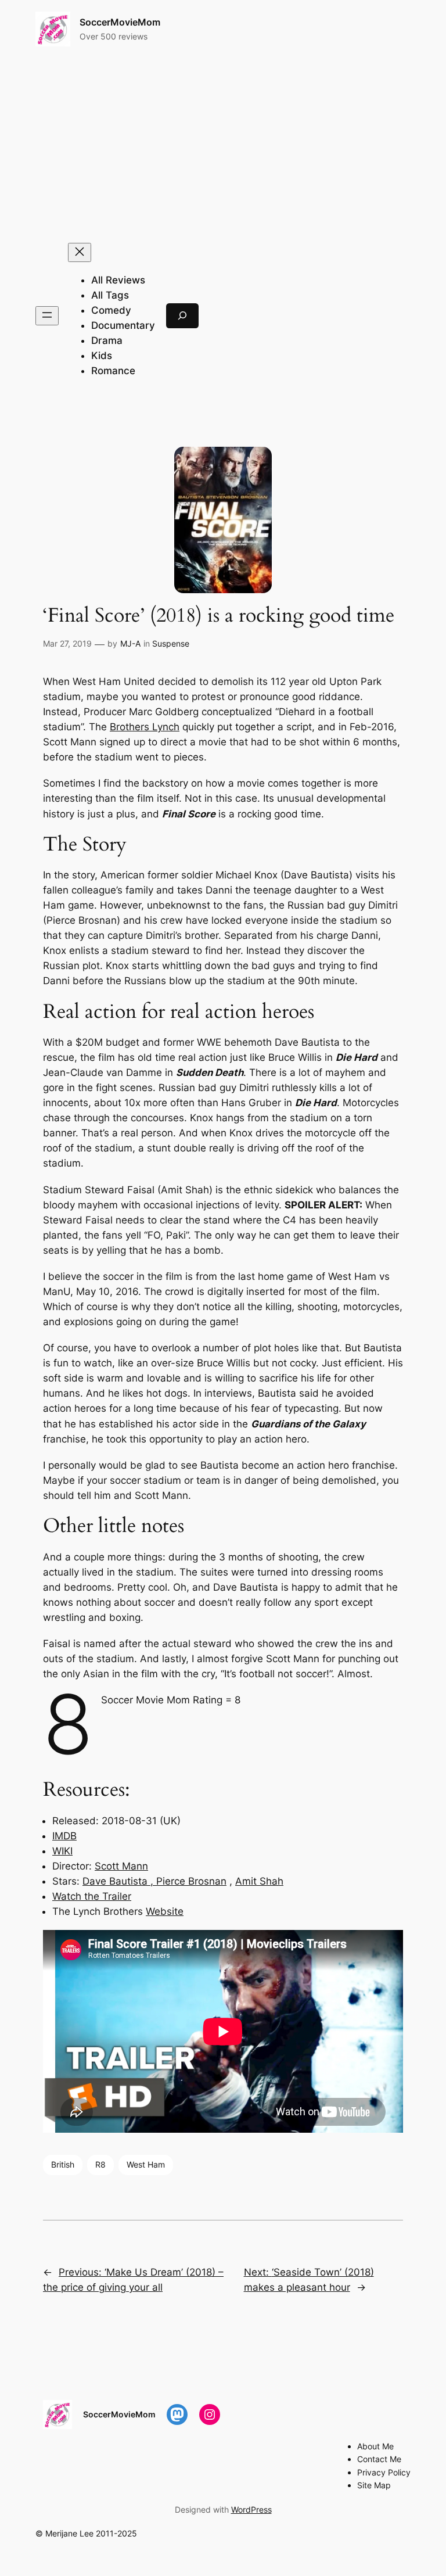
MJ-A (130, 643)
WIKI (62, 1851)
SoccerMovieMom (120, 22)
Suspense (171, 643)
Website (165, 1911)
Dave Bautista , (119, 1881)
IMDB (64, 1836)
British (63, 2164)
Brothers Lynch (145, 727)
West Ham (146, 2164)
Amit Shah (259, 1881)
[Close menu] (80, 252)
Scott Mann (121, 1866)
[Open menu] (47, 316)
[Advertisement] (223, 145)
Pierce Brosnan (191, 1881)
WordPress (251, 2509)
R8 (100, 2164)
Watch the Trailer (92, 1896)
